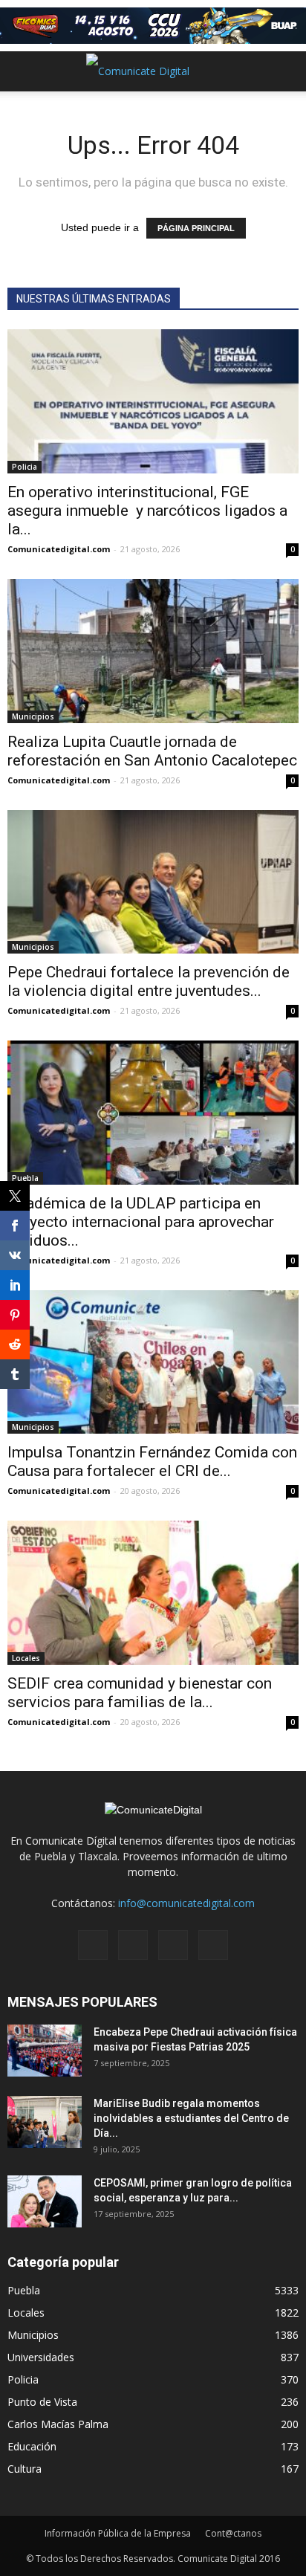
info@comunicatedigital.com (186, 1903)
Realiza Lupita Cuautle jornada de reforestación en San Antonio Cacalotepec (152, 751)
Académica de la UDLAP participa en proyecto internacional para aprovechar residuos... (141, 1222)
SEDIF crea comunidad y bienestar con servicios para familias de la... (140, 1693)
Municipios (33, 716)
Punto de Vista (42, 2402)
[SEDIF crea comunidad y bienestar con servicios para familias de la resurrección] (153, 1593)
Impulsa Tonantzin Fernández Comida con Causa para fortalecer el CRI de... (152, 1462)
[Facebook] (93, 1945)
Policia (25, 467)
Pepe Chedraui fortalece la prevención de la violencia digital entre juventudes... (149, 981)
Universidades (41, 2357)
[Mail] (133, 1945)
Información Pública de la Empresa (118, 2533)
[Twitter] (173, 1945)
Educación (32, 2446)
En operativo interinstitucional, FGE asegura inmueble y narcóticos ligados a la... (147, 511)
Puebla (25, 1178)
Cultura (25, 2469)
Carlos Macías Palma (58, 2424)
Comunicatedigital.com (59, 549)
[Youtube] (213, 1945)
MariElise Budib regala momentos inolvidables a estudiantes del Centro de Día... (191, 2118)
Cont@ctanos (233, 2533)
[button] (285, 71)
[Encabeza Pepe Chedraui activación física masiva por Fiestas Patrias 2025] (45, 2051)
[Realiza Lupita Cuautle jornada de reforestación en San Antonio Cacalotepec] (153, 651)
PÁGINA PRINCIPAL (196, 228)
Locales (26, 1658)
